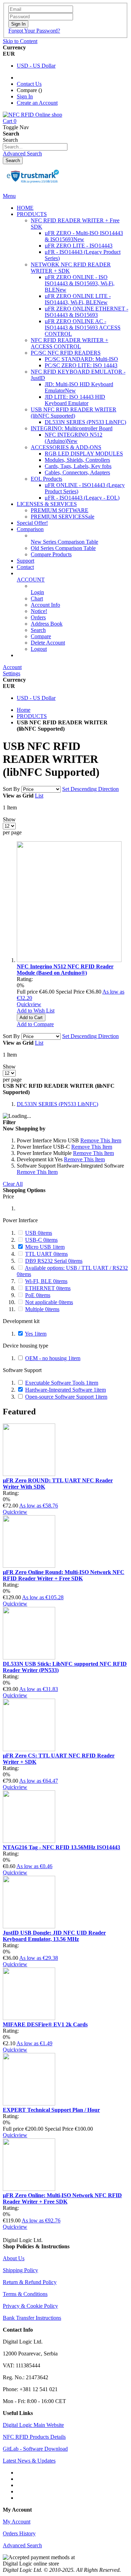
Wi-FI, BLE (46, 1281)
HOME (25, 208)
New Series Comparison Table (64, 542)
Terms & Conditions (25, 2294)
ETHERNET (48, 1288)
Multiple (42, 1309)
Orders (38, 617)
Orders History (19, 2533)
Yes (36, 1334)
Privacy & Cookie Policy (30, 2306)
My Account (17, 2522)
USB (39, 1233)
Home (24, 710)
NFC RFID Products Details (34, 2437)
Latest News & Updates (29, 2461)
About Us (14, 2258)
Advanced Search (22, 154)
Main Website (32, 655)
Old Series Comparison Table (63, 548)
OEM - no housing (53, 1358)
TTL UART (46, 1254)
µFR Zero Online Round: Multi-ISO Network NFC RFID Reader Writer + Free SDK (64, 1575)
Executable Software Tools (62, 1383)
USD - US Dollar (36, 66)
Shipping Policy (20, 2270)
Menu (9, 196)
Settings (12, 673)
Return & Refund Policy (30, 2282)
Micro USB (45, 1247)
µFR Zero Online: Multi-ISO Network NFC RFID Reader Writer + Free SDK (62, 2198)
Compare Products (51, 554)
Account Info (45, 605)
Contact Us (29, 84)
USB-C (41, 1240)
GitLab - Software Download (35, 2449)
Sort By (11, 789)
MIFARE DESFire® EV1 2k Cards (45, 2024)
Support (26, 561)
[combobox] (35, 147)
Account (12, 667)
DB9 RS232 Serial (54, 1261)
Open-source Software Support (66, 1397)
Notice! (39, 611)
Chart (37, 598)
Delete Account (48, 643)
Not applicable (49, 1302)
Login (37, 592)
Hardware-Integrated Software (65, 1390)
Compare (41, 636)
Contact (25, 567)
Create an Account (37, 103)
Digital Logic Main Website (33, 2425)
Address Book (47, 624)
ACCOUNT (31, 580)
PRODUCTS (32, 716)
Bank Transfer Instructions (32, 2318)
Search (38, 630)
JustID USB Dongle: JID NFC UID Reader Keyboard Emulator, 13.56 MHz (54, 1936)
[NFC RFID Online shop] (32, 115)
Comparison (30, 529)
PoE (38, 1295)
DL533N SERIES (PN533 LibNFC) (57, 1104)
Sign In (25, 96)
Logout (39, 649)
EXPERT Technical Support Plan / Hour (51, 2110)
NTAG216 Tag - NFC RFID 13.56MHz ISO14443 (61, 1847)
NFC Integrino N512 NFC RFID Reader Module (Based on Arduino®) (65, 970)
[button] (36, 1011)
